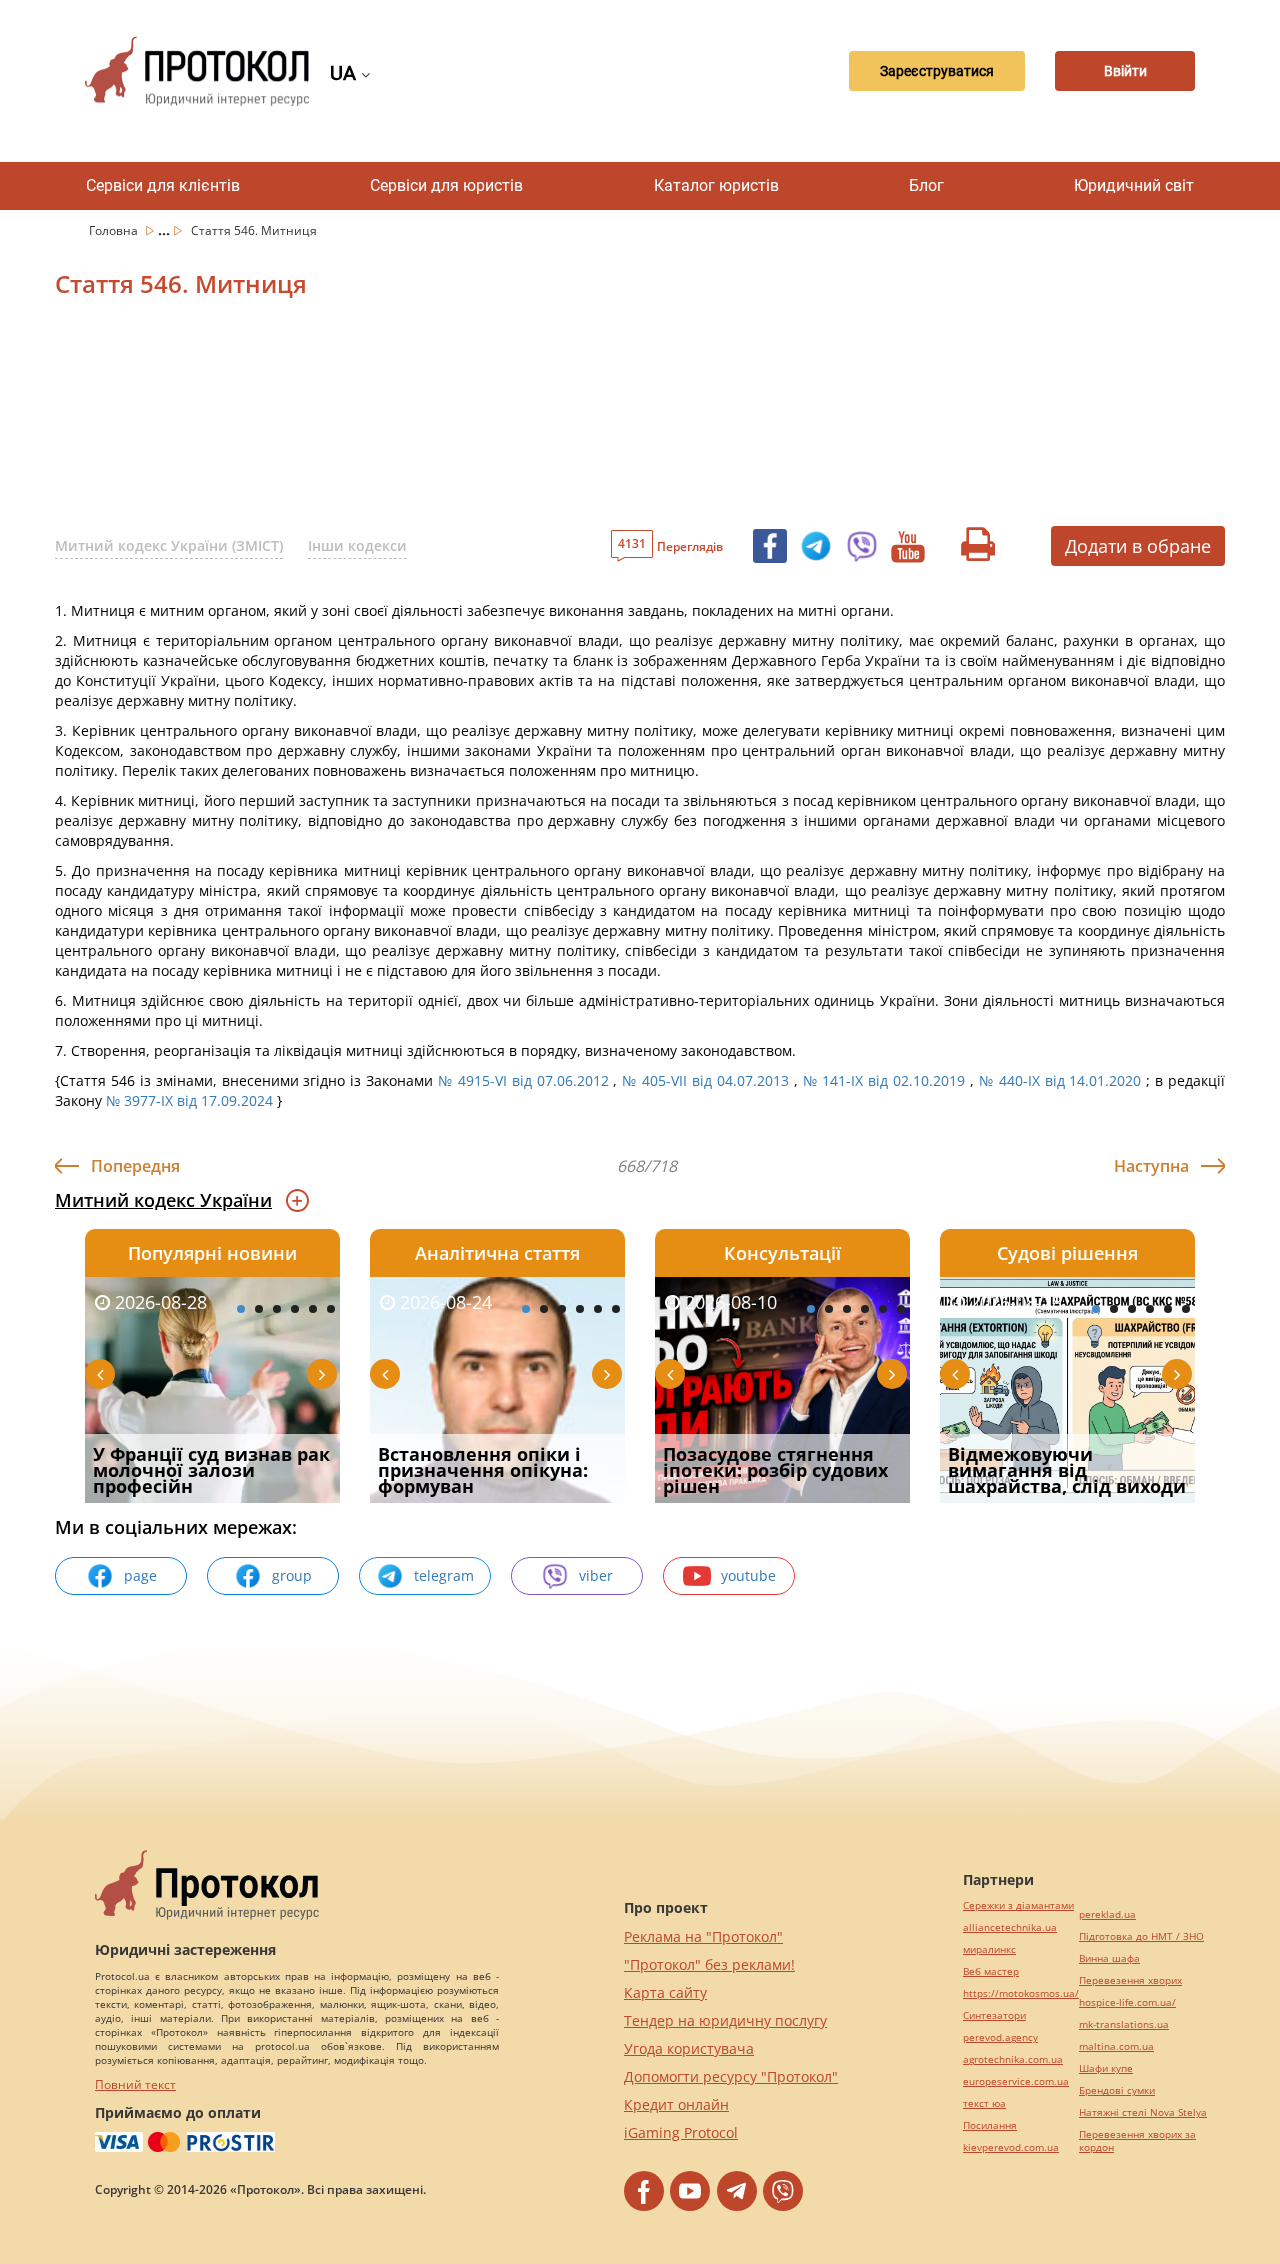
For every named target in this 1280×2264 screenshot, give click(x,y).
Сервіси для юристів (446, 185)
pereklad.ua (1107, 1914)
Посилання (990, 2125)
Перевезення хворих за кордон (1137, 2141)
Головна (115, 230)
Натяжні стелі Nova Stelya (1143, 2112)
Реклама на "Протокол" (703, 1936)
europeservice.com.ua (1016, 2081)
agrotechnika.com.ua (1013, 2059)
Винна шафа (1109, 1958)
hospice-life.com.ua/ (1127, 2002)
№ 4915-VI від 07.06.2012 (523, 1080)
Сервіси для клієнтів (163, 185)
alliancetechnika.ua (1010, 1927)
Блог (926, 185)
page (140, 1575)
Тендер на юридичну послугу (725, 2020)
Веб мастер (991, 1971)
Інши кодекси (357, 545)
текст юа (984, 2103)
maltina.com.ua (1116, 2046)
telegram (444, 1575)
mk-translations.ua (1124, 2024)
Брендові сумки (1117, 2090)
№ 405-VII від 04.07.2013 (705, 1080)
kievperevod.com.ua (1011, 2147)
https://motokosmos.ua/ (1021, 1993)
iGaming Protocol (681, 2132)
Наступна (1151, 1166)
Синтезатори (994, 2015)
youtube (748, 1575)
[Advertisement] (535, 419)
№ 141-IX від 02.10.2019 (884, 1080)
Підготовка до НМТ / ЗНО (1141, 1936)
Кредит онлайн (676, 2104)
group (292, 1575)
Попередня (135, 1166)
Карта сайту (665, 1992)
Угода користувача (689, 2048)
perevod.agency (1000, 2037)
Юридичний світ (1134, 185)
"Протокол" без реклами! (709, 1964)
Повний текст (135, 2084)
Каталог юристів (716, 185)
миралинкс (989, 1949)
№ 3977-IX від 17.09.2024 (189, 1100)
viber (596, 1575)
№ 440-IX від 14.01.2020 (1060, 1080)
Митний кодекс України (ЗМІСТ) (169, 545)
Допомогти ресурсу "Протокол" (731, 2076)
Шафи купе (1106, 2068)
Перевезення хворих (1130, 1980)
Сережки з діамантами (1018, 1905)
